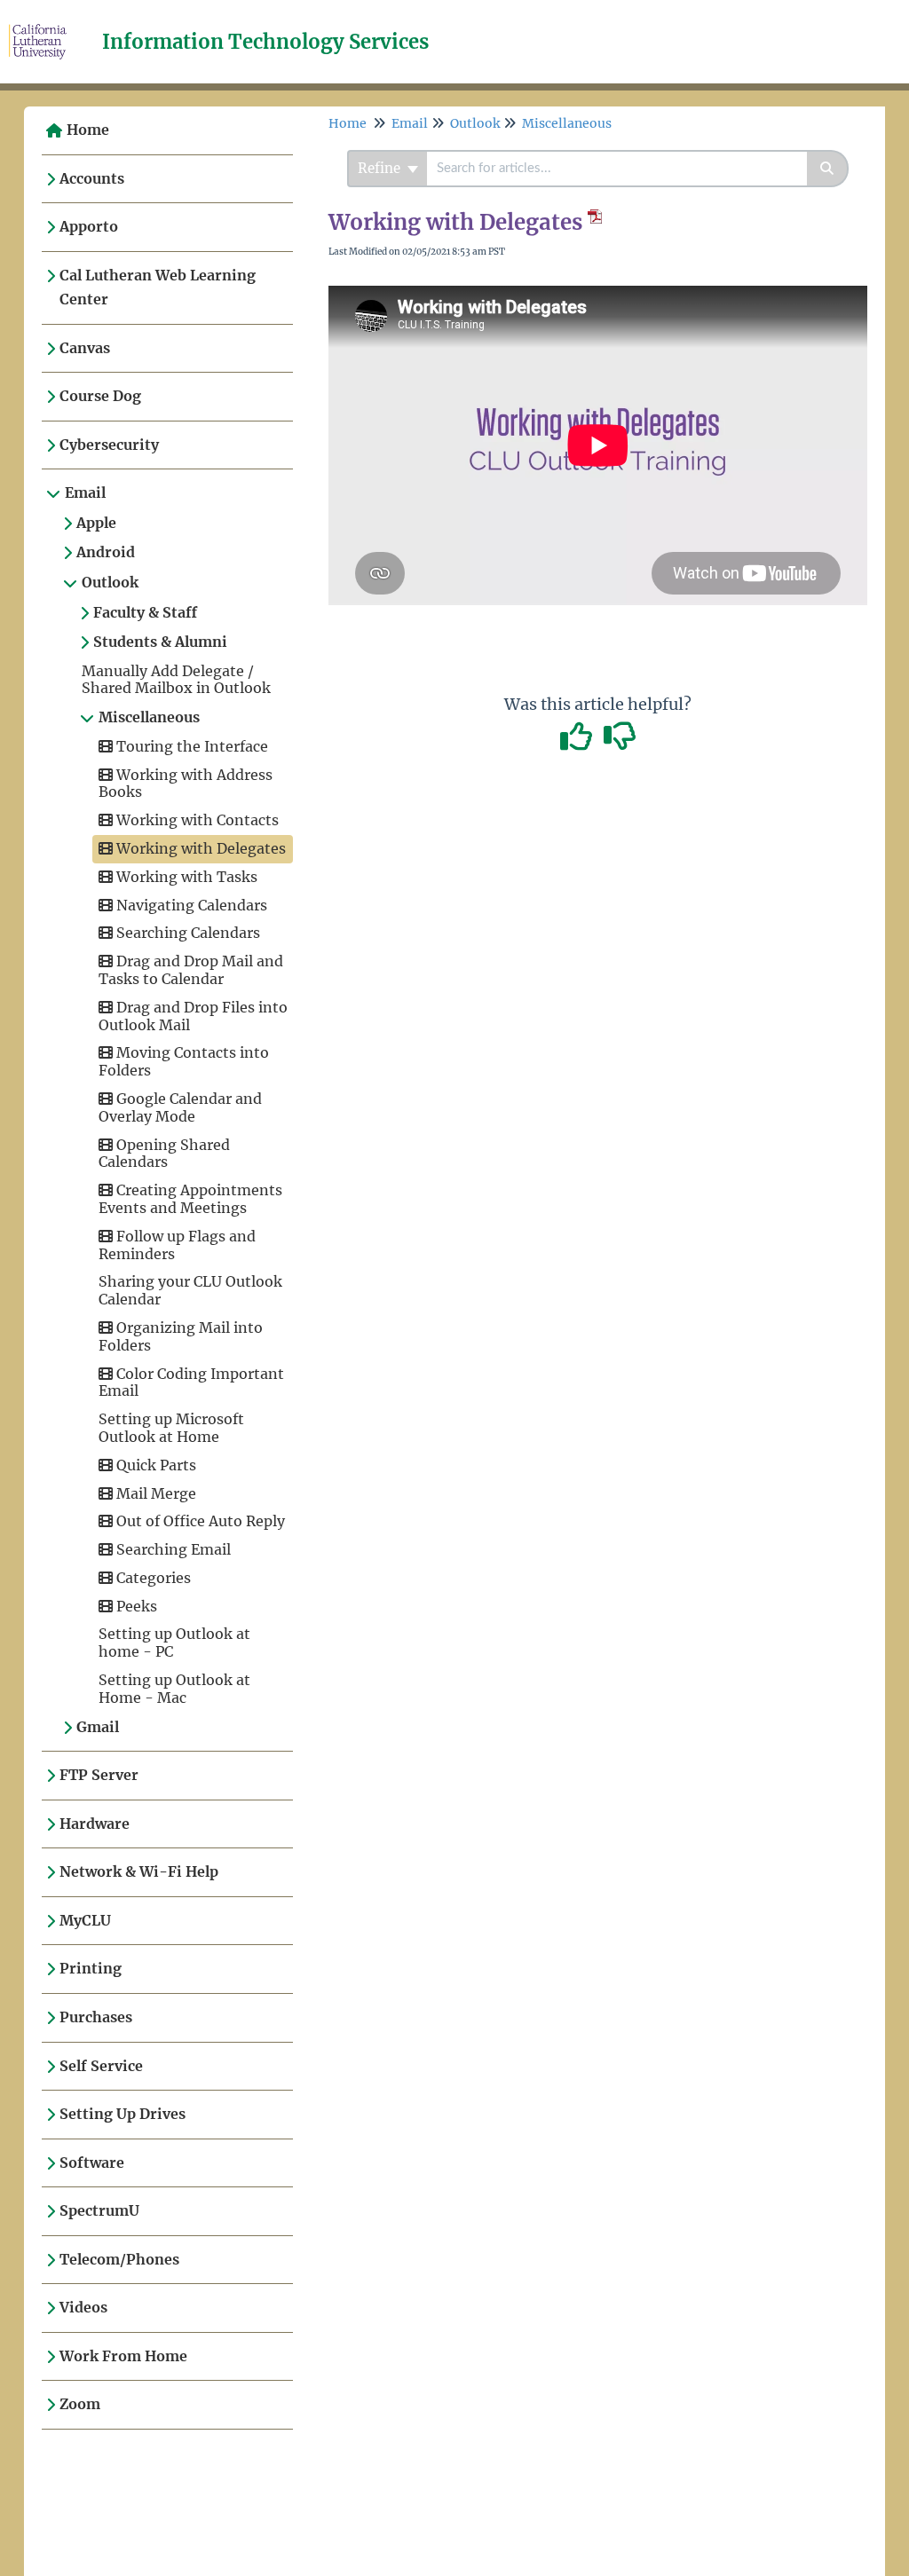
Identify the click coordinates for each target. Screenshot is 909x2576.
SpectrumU (99, 2210)
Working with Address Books (186, 784)
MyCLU (85, 1920)
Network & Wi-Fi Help (139, 1871)
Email (85, 492)
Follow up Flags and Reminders (177, 1245)
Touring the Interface (190, 746)
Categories (152, 1578)
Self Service (101, 2066)
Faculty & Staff (145, 612)
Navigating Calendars (190, 905)
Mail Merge (154, 1493)
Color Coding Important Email (191, 1383)
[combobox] (617, 169)
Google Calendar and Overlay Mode (180, 1107)
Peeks (135, 1606)
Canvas (85, 348)
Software (92, 2162)
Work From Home (123, 2356)
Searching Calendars (186, 933)
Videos (83, 2307)
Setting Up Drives (123, 2114)
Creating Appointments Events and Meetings (190, 1199)
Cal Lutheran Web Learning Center (158, 288)
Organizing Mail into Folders (181, 1336)
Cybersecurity (109, 445)
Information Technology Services (265, 42)
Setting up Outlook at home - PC (174, 1642)
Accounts (92, 178)
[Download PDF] (592, 222)
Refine (381, 168)
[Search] (828, 169)
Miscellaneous (149, 717)
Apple (96, 523)
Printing (91, 1968)
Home (88, 130)
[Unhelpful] (620, 742)
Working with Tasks (185, 877)
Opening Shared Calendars (164, 1154)
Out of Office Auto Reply (199, 1521)
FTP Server (99, 1775)
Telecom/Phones (119, 2259)
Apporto (89, 226)
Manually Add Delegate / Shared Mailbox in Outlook (176, 680)
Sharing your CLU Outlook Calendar (190, 1290)
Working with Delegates (199, 848)
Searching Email (172, 1549)
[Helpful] (578, 742)
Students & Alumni (160, 642)
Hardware (95, 1824)
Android (106, 552)
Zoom (80, 2404)
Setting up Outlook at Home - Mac (174, 1689)
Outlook (110, 582)
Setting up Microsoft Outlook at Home (171, 1428)
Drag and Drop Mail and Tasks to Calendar (191, 970)
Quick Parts (154, 1465)
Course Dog (100, 396)
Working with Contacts (196, 820)
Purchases (96, 2017)
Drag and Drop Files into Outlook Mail (193, 1016)
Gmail (98, 1727)
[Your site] (44, 24)
